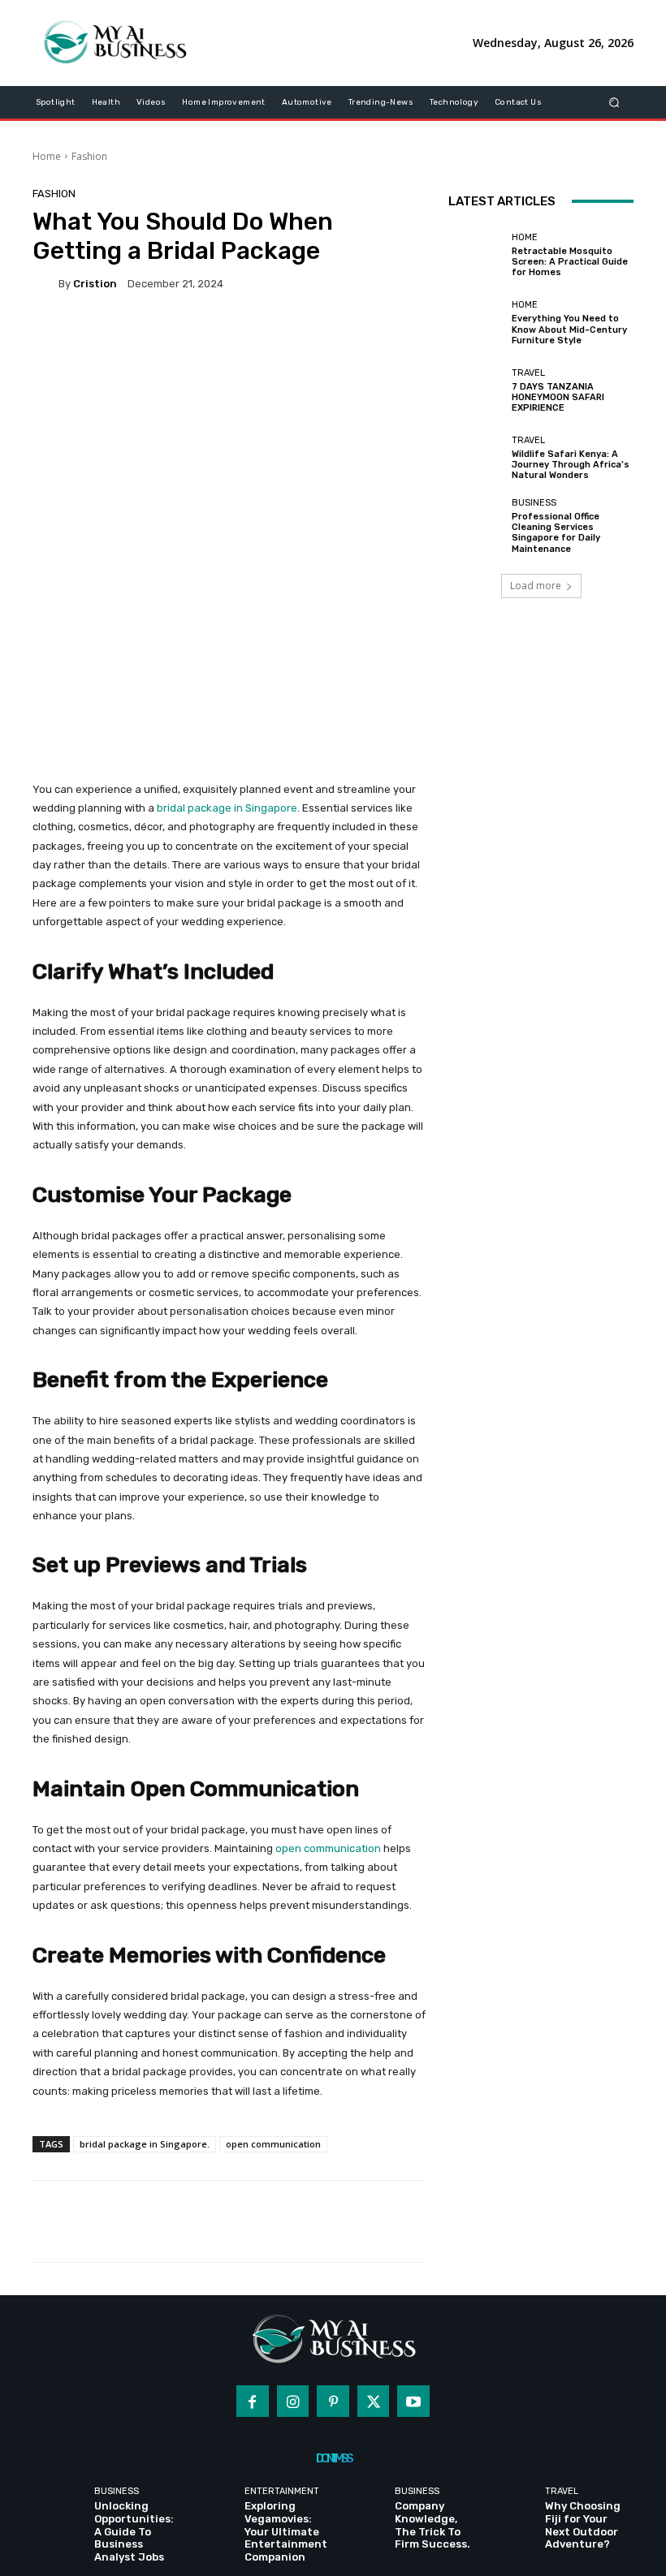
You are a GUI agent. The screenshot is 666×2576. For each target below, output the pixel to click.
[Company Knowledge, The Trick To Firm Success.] (362, 2509)
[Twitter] (374, 2402)
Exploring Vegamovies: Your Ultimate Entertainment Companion (286, 2531)
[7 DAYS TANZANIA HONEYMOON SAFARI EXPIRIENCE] (476, 390)
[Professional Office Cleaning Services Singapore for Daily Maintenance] (476, 526)
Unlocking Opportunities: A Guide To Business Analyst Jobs (134, 2531)
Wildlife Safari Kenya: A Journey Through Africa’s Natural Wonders (571, 465)
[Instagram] (293, 2402)
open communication (328, 1848)
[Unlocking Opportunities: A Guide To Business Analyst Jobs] (61, 2509)
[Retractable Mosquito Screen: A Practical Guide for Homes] (476, 256)
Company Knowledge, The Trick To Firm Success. (432, 2525)
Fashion (89, 156)
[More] (573, 2221)
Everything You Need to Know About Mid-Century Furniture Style (569, 329)
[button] (614, 102)
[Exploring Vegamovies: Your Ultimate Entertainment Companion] (212, 2509)
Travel (528, 373)
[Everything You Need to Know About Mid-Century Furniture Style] (476, 323)
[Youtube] (413, 2402)
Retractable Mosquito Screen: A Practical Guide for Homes (570, 262)
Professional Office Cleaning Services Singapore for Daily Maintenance (556, 533)
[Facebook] (253, 2402)
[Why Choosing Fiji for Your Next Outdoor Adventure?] (512, 2509)
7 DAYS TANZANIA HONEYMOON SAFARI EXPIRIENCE (558, 397)
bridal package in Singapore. (145, 2144)
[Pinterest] (333, 2402)
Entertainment (282, 2491)
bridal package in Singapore (227, 808)
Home (47, 156)
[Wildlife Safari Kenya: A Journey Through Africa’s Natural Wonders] (476, 459)
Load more (536, 586)
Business (534, 503)
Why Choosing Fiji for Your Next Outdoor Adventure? (583, 2525)
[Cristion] (45, 284)
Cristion (95, 284)
